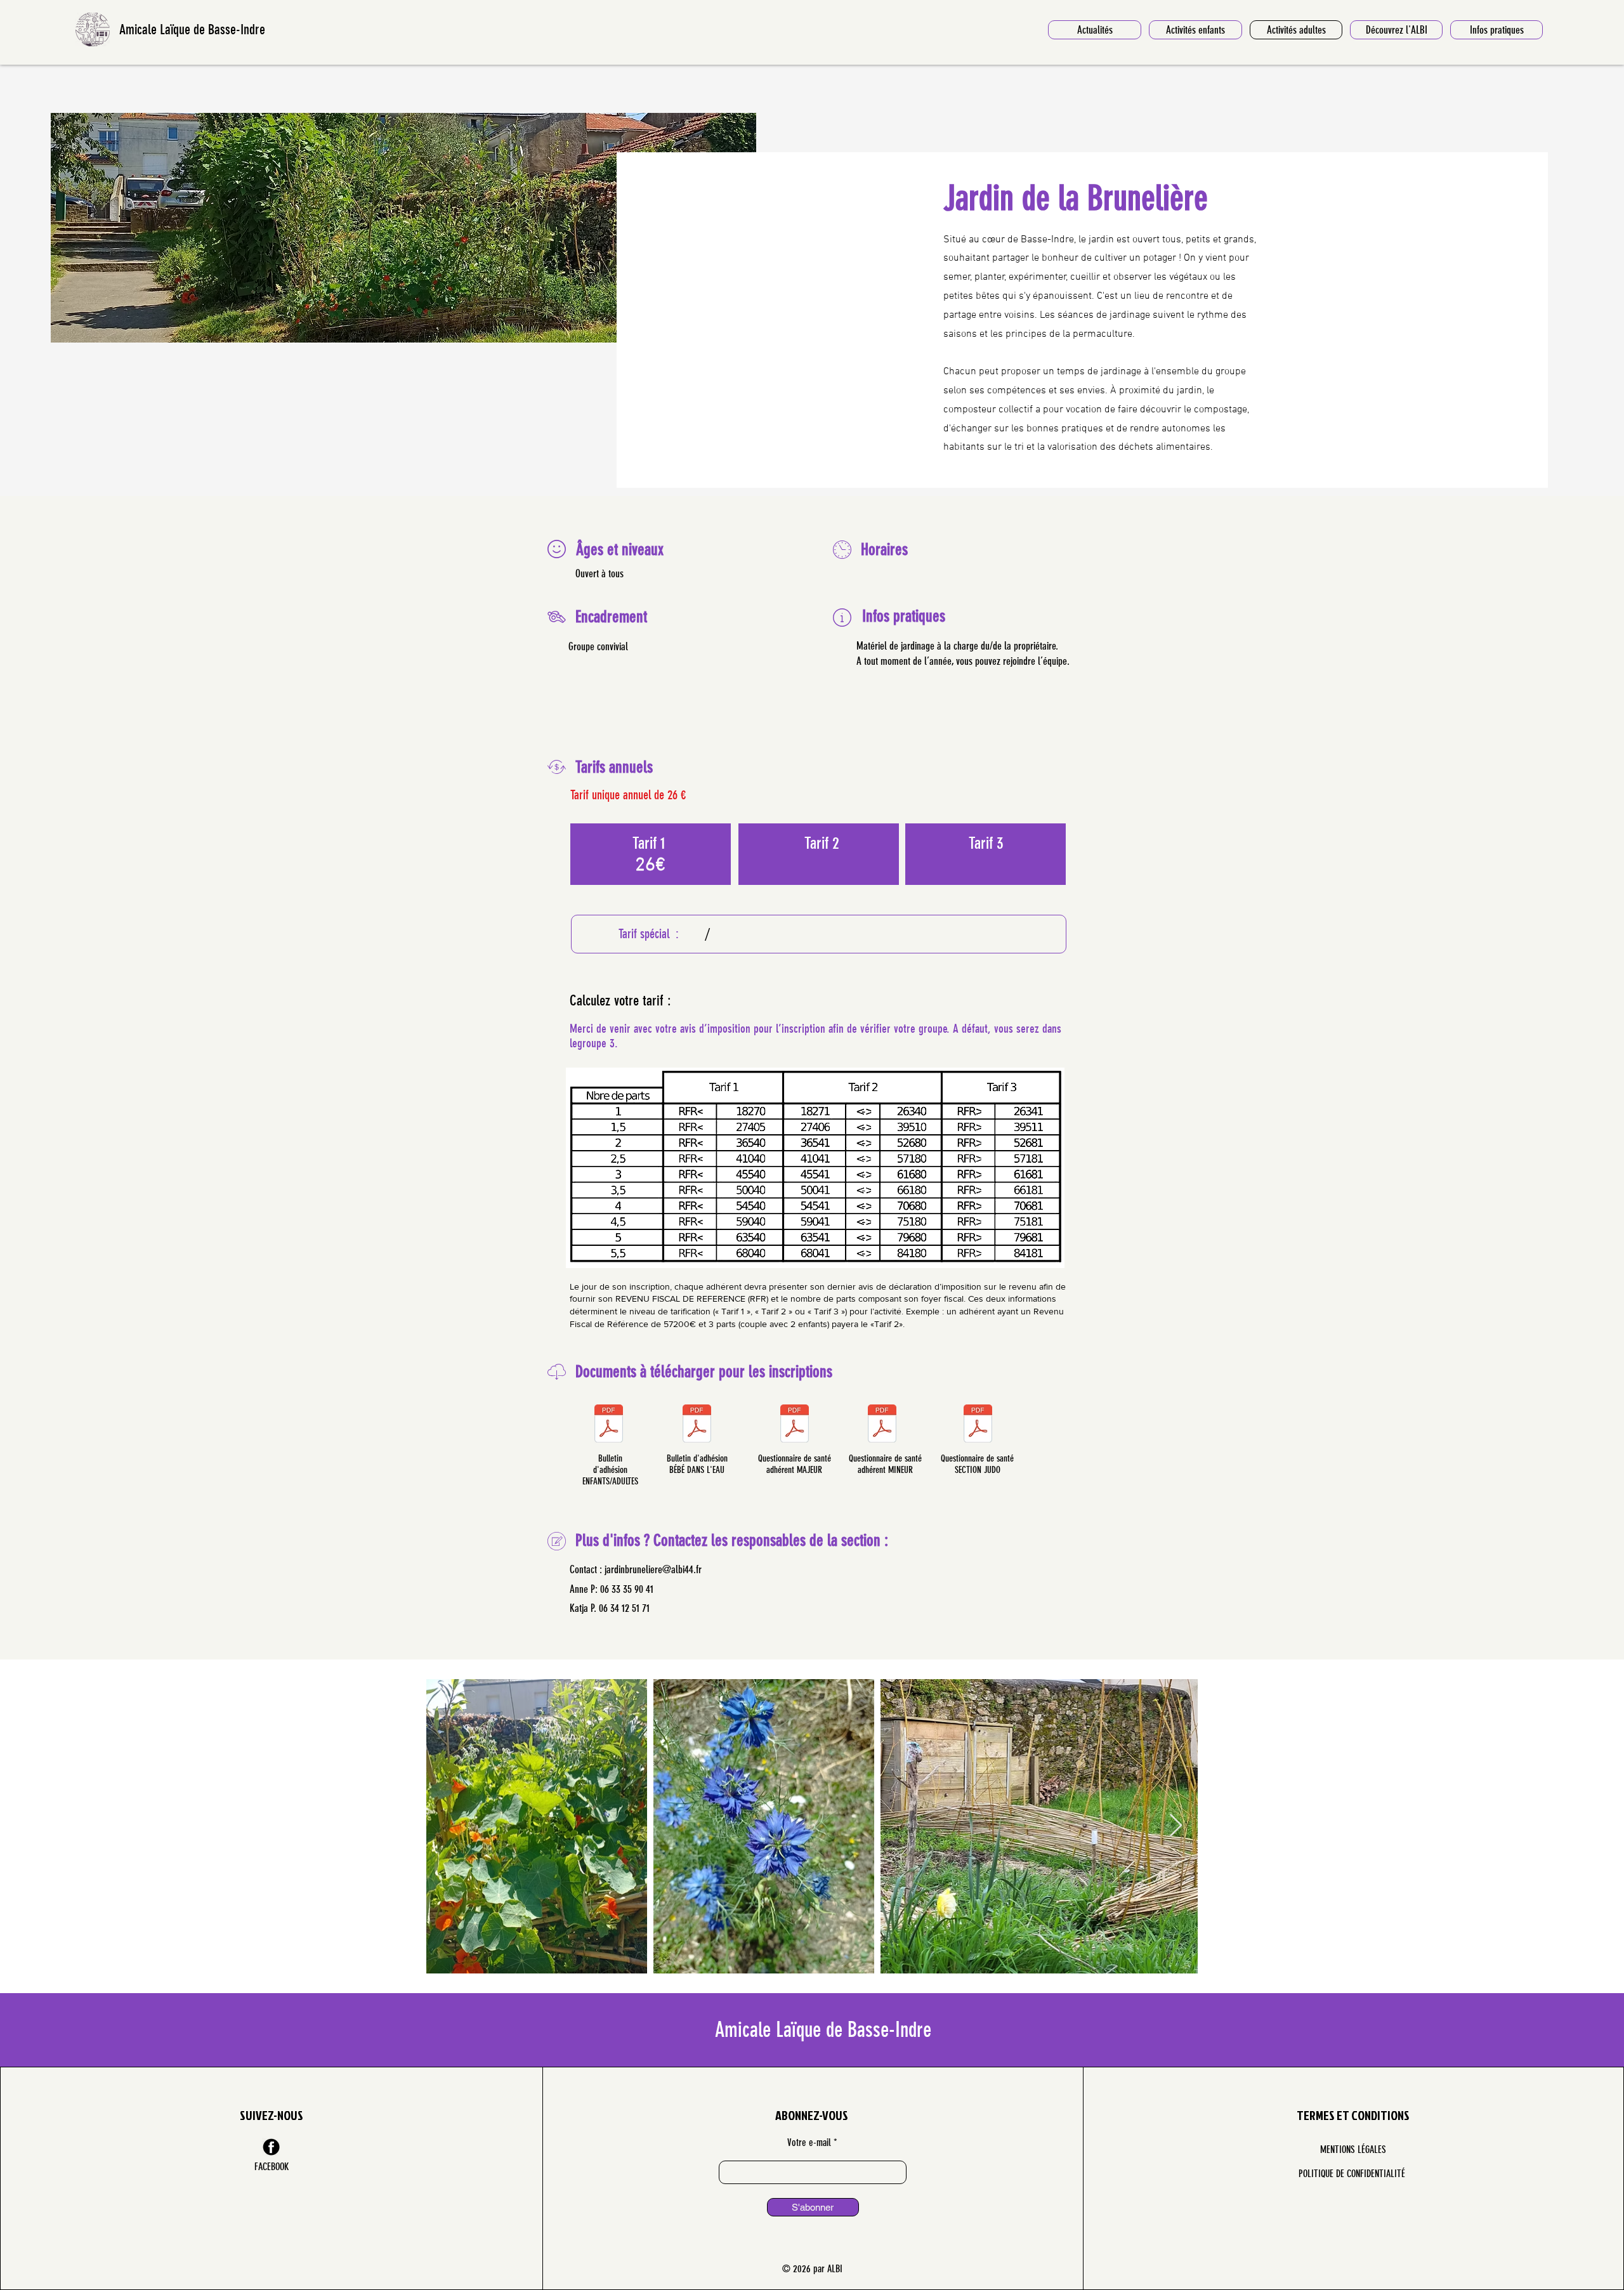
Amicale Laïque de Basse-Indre (192, 29)
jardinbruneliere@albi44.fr (653, 1569)
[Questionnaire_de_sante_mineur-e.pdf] (882, 1425)
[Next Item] (1176, 1826)
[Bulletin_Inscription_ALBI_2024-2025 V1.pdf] (609, 1425)
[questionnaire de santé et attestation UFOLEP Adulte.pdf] (794, 1425)
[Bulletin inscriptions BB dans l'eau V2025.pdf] (697, 1425)
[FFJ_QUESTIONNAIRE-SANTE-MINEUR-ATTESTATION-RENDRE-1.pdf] (978, 1425)
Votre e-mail (809, 2143)
